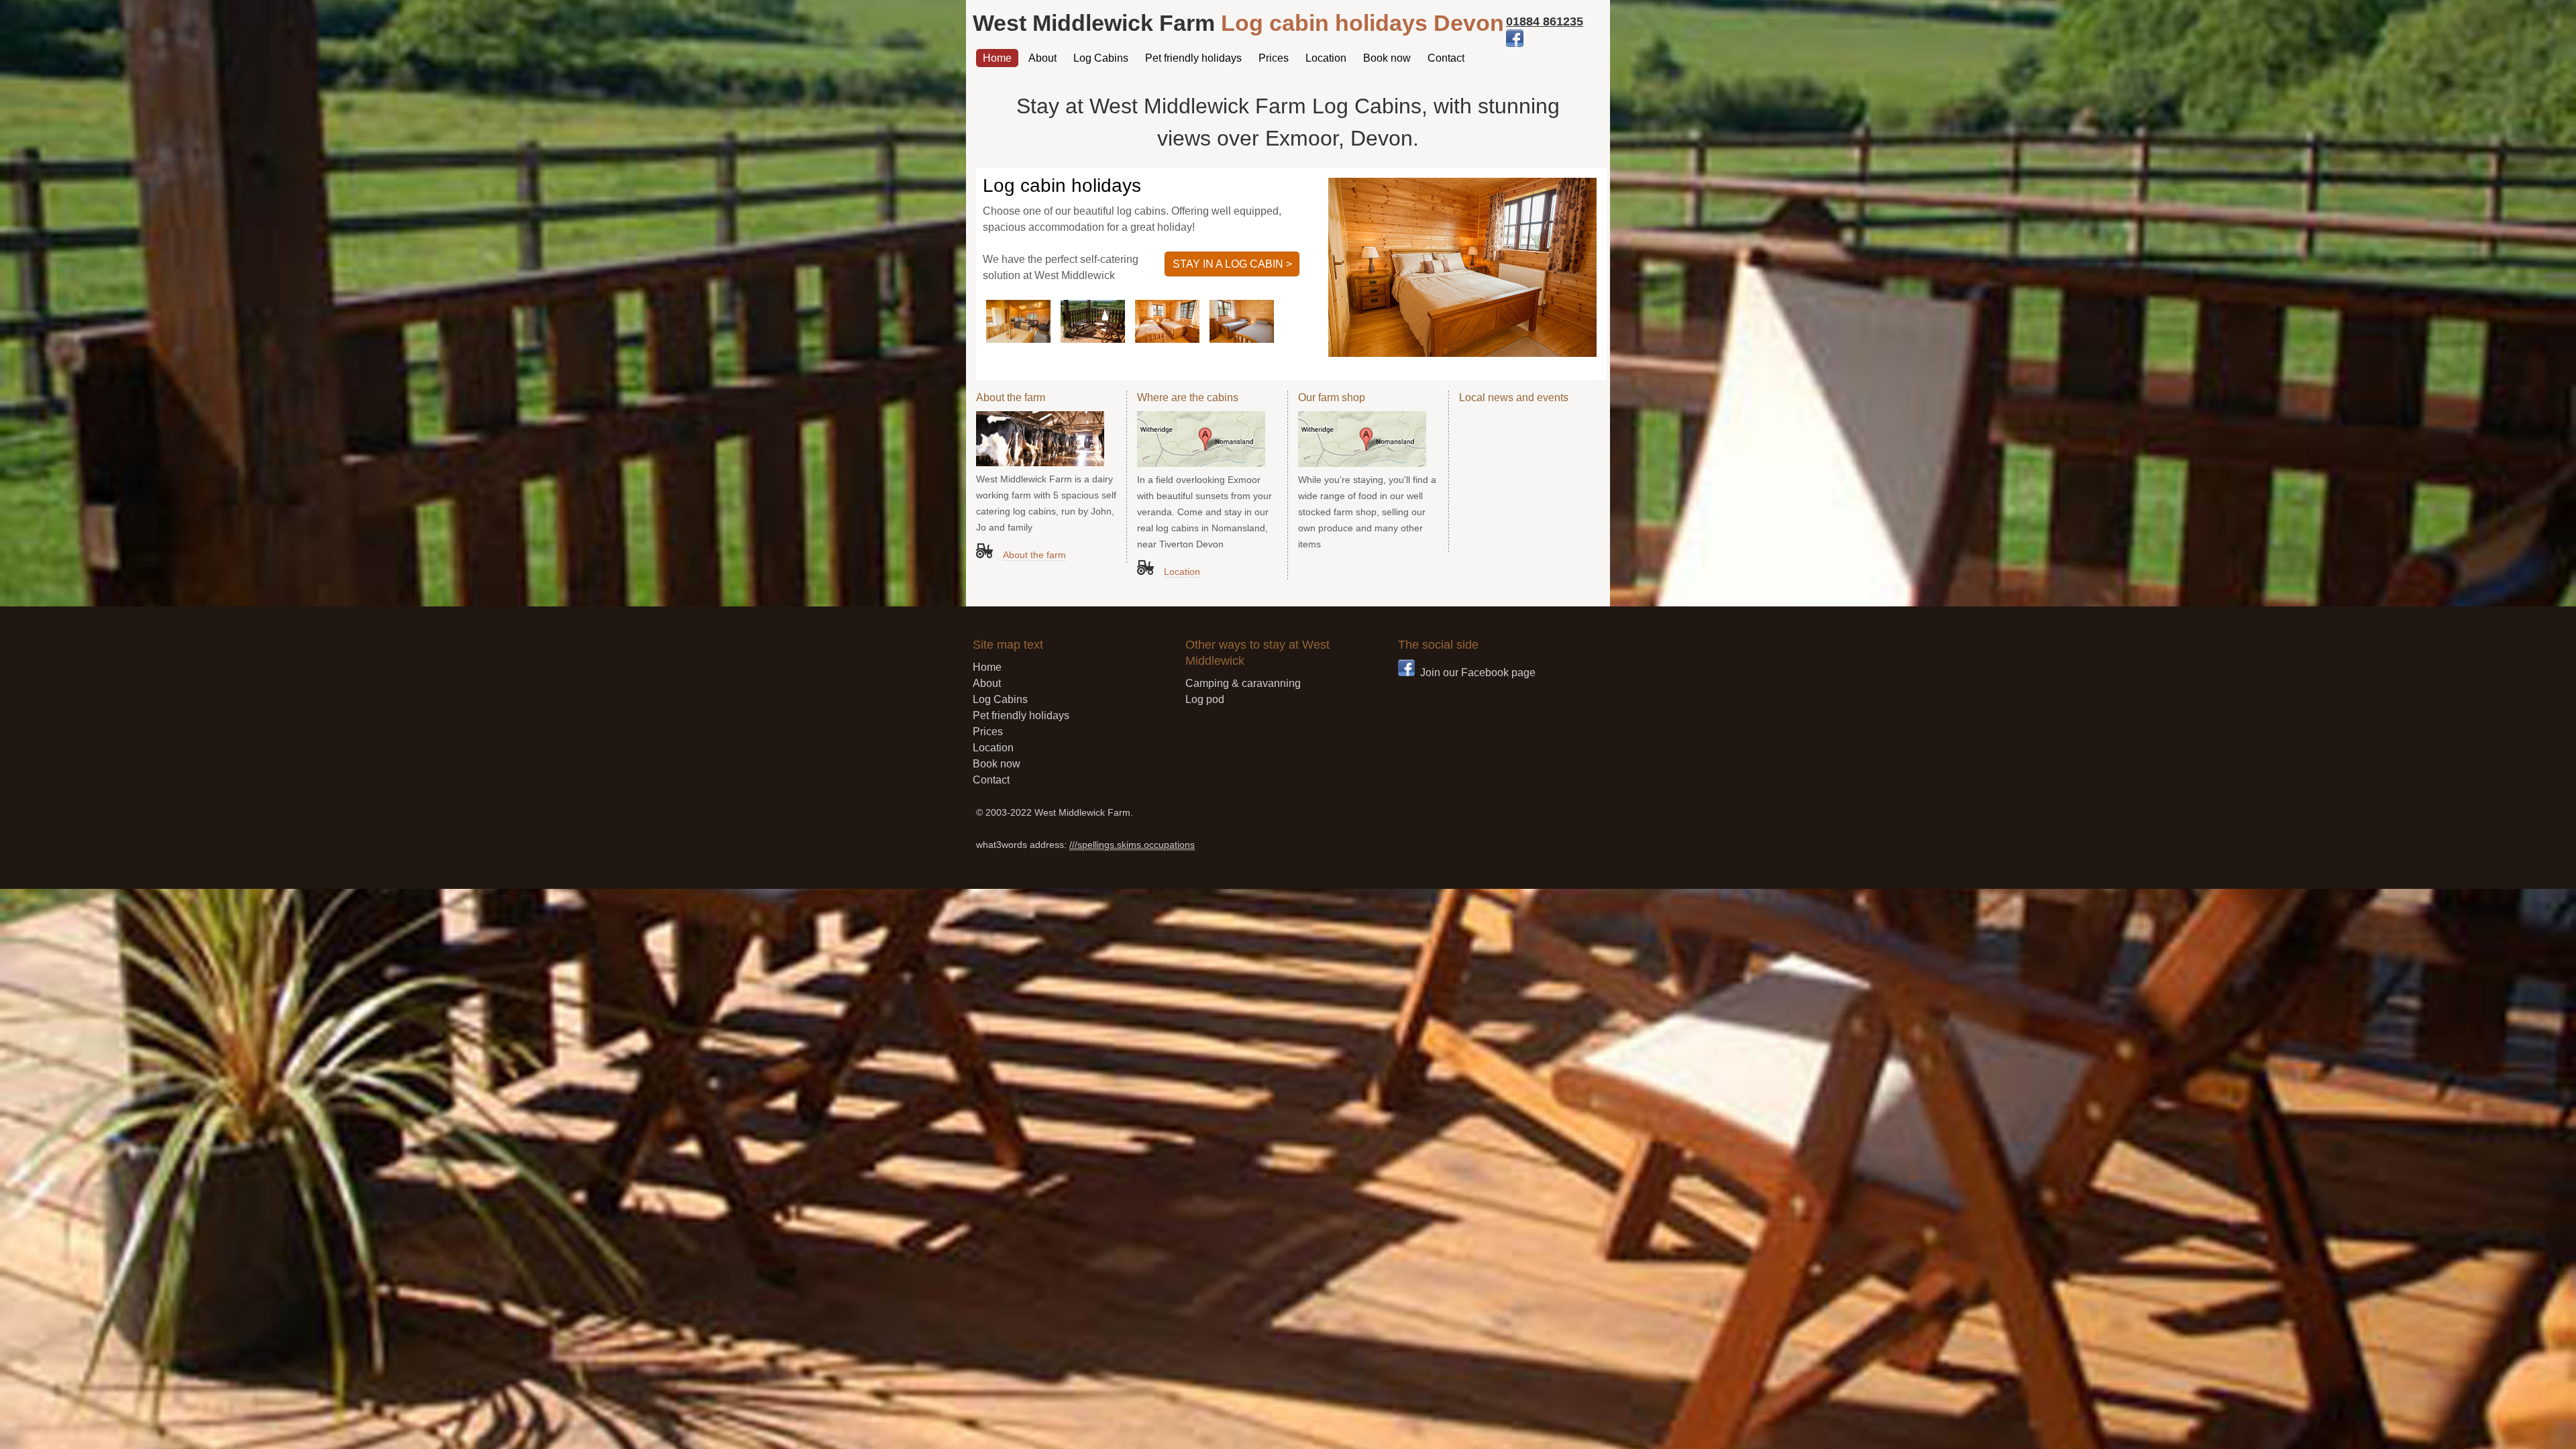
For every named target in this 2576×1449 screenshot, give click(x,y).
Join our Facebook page (1478, 673)
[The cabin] (1018, 339)
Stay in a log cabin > (1232, 264)
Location (1326, 58)
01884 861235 (1545, 21)
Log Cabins (1101, 58)
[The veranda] (1093, 339)
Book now (1387, 58)
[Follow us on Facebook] (1515, 43)
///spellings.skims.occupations (1132, 845)
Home (997, 58)
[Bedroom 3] (1242, 339)
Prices (1274, 58)
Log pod (1205, 699)
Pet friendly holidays (1193, 58)
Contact (1446, 58)
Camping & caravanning (1243, 683)
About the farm (1034, 555)
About (1042, 58)
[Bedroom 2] (1167, 339)
